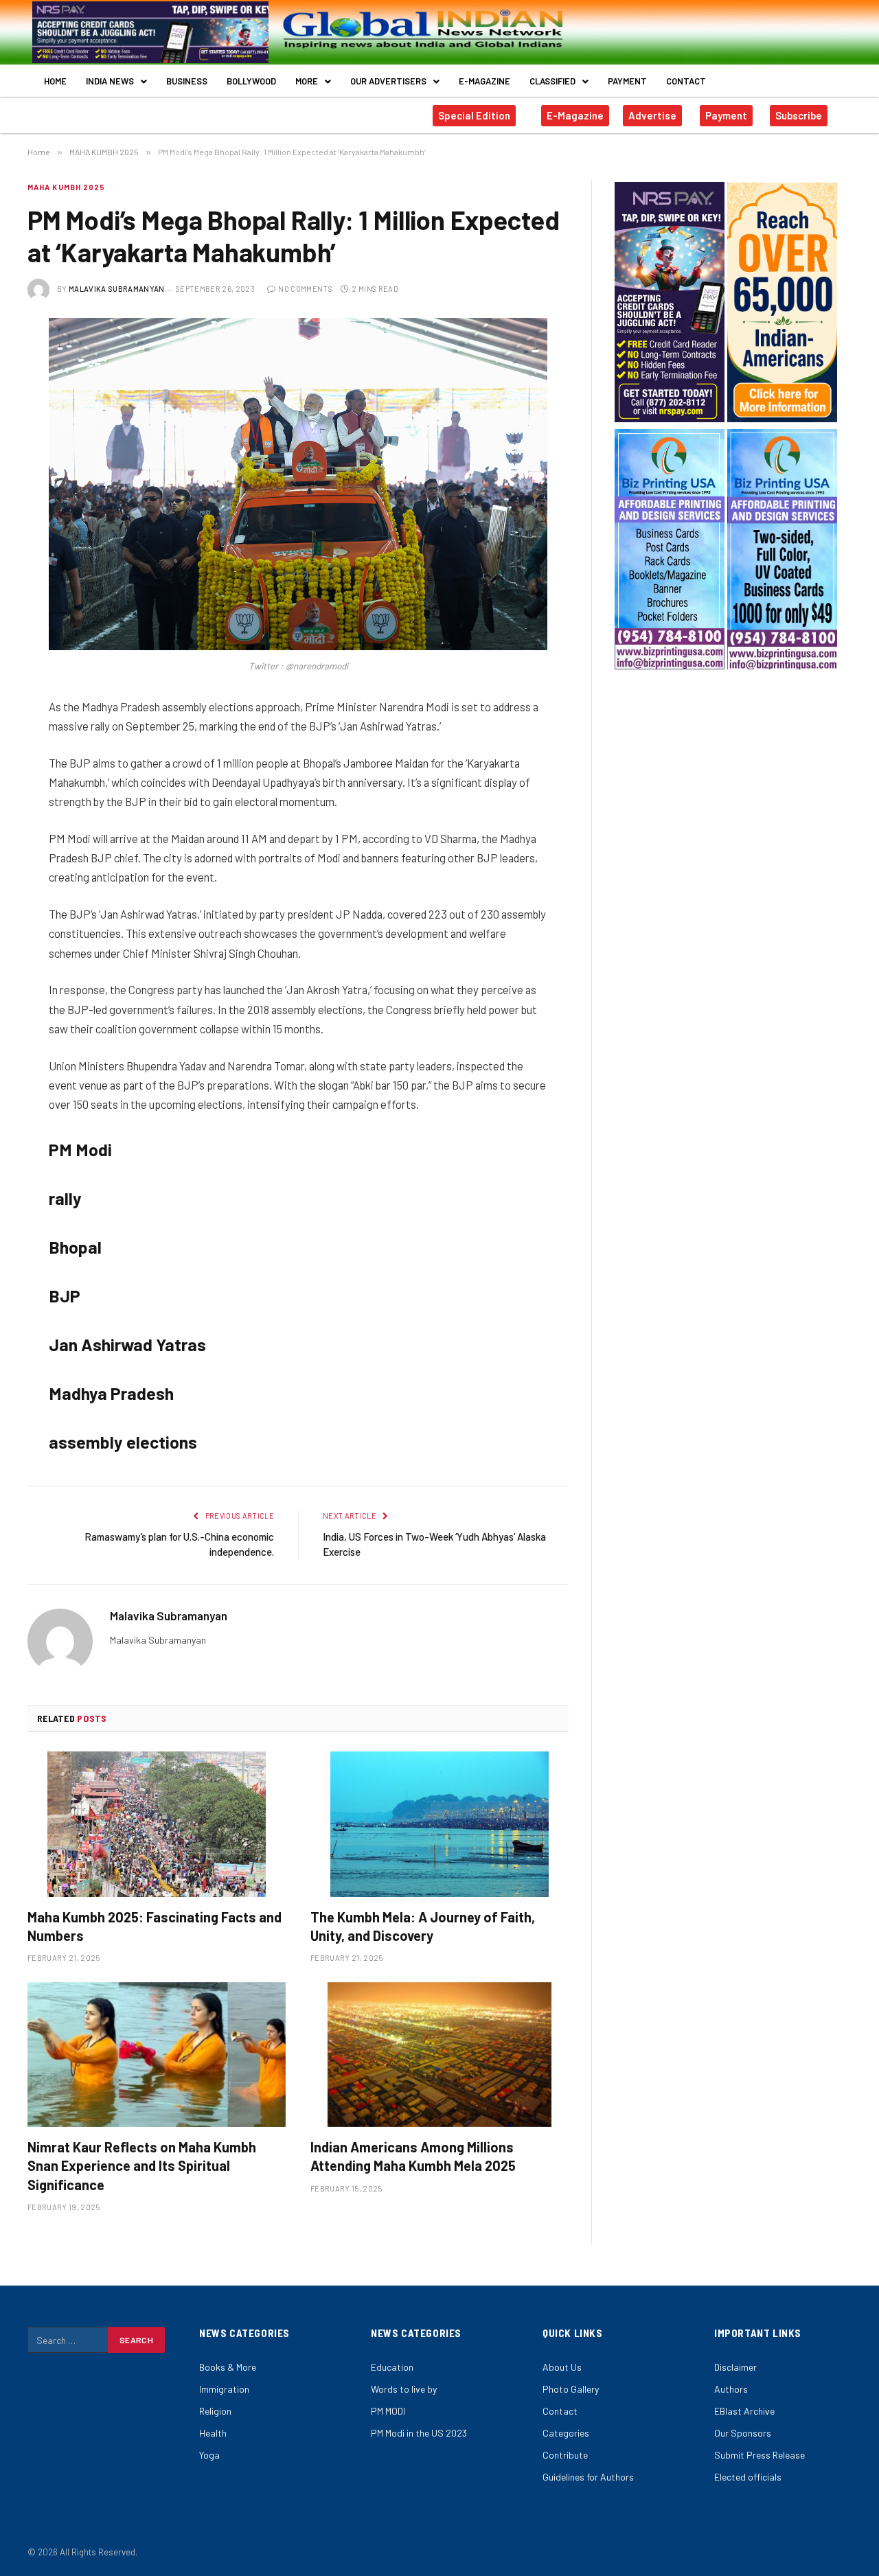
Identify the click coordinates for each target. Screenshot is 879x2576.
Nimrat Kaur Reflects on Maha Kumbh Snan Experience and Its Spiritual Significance (142, 2165)
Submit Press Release (760, 2455)
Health (213, 2433)
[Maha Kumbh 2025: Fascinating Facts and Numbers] (157, 1824)
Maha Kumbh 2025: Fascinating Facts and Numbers (155, 1926)
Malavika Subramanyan (117, 289)
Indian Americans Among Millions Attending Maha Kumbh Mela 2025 (413, 2156)
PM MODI (388, 2411)
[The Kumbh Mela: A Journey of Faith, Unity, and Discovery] (439, 1824)
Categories (566, 2433)
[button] (116, 81)
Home (55, 81)
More (307, 81)
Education (392, 2367)
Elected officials (748, 2477)
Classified (552, 81)
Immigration (224, 2389)
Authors (731, 2389)
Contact (686, 81)
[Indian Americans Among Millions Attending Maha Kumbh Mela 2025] (439, 2055)
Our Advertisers (388, 81)
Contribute (565, 2455)
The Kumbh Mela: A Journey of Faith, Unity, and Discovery (423, 1926)
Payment (627, 81)
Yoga (209, 2455)
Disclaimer (735, 2367)
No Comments (305, 289)
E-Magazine (484, 81)
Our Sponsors (743, 2433)
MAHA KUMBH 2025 (67, 187)
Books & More (228, 2367)
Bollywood (251, 81)
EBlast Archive (744, 2411)
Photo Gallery (571, 2389)
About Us (562, 2367)
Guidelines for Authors (588, 2477)
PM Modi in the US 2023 (419, 2433)
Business (187, 81)
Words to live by (404, 2389)
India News (110, 81)
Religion (215, 2411)
